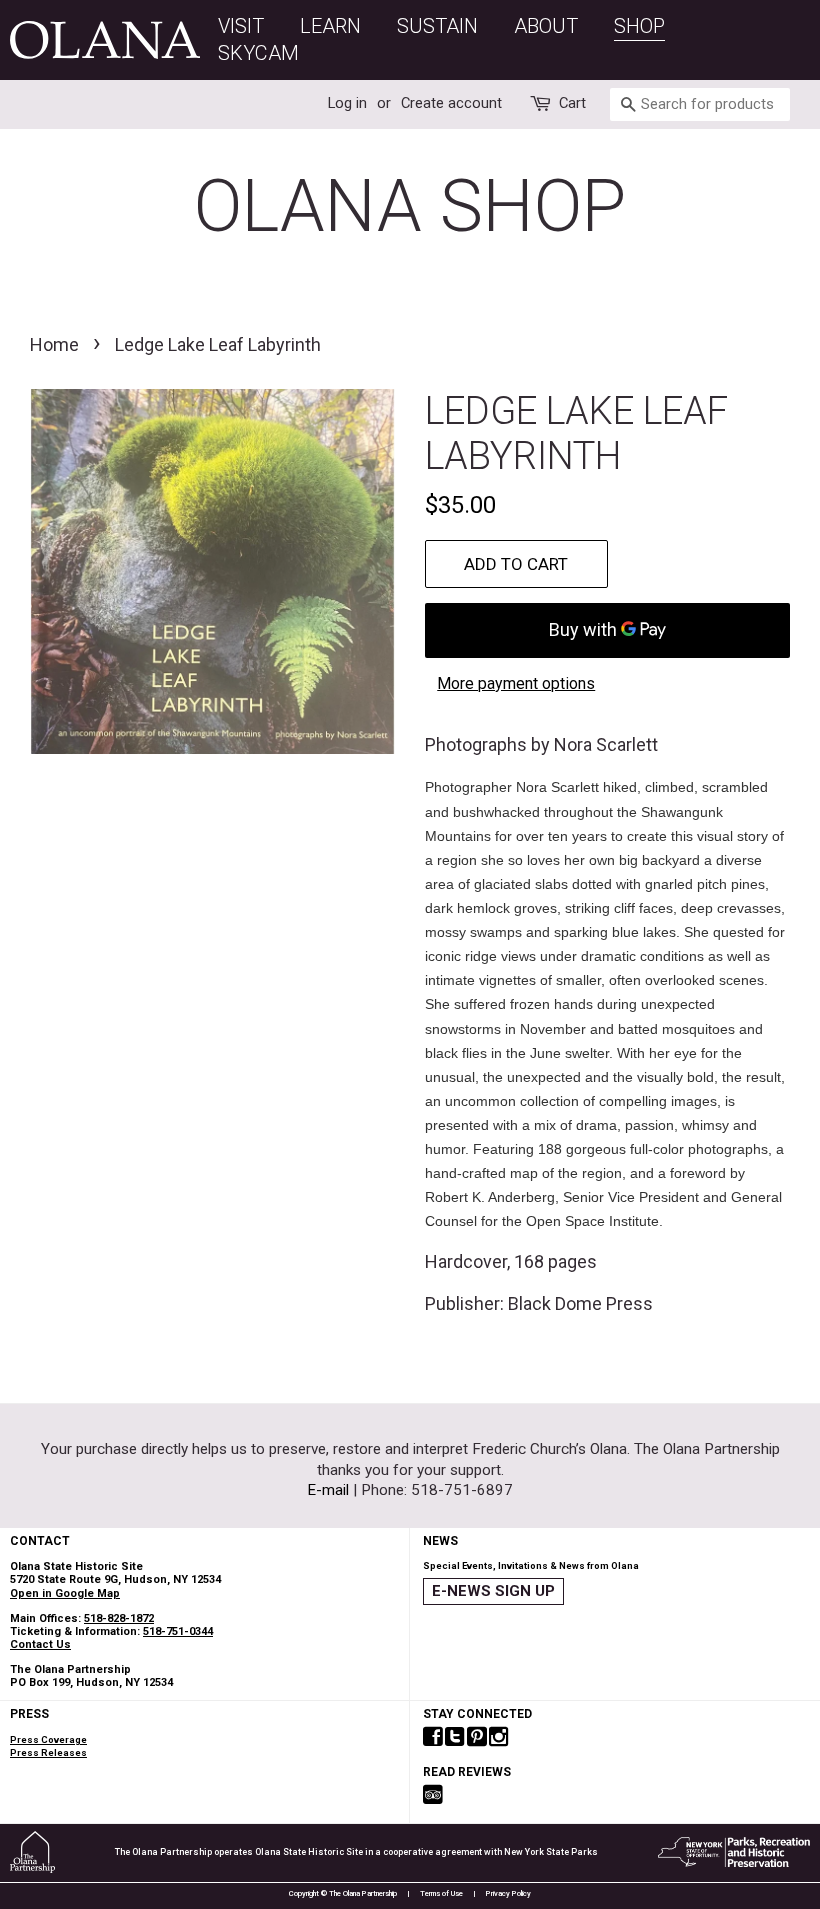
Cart (572, 103)
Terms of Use (441, 1893)
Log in (347, 103)
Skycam (258, 53)
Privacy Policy (508, 1893)
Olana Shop (410, 206)
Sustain (437, 26)
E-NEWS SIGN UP (493, 1591)
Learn (330, 26)
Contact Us (40, 1644)
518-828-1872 (119, 1618)
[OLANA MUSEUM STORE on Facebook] (433, 1738)
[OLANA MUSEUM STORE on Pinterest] (477, 1738)
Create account (451, 103)
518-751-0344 (178, 1631)
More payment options (516, 683)
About (546, 26)
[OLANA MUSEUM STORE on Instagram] (499, 1738)
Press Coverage (48, 1739)
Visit (241, 26)
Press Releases (48, 1752)
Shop (639, 26)
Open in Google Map (65, 1593)
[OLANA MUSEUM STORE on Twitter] (455, 1738)
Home (54, 344)
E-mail (328, 1490)
